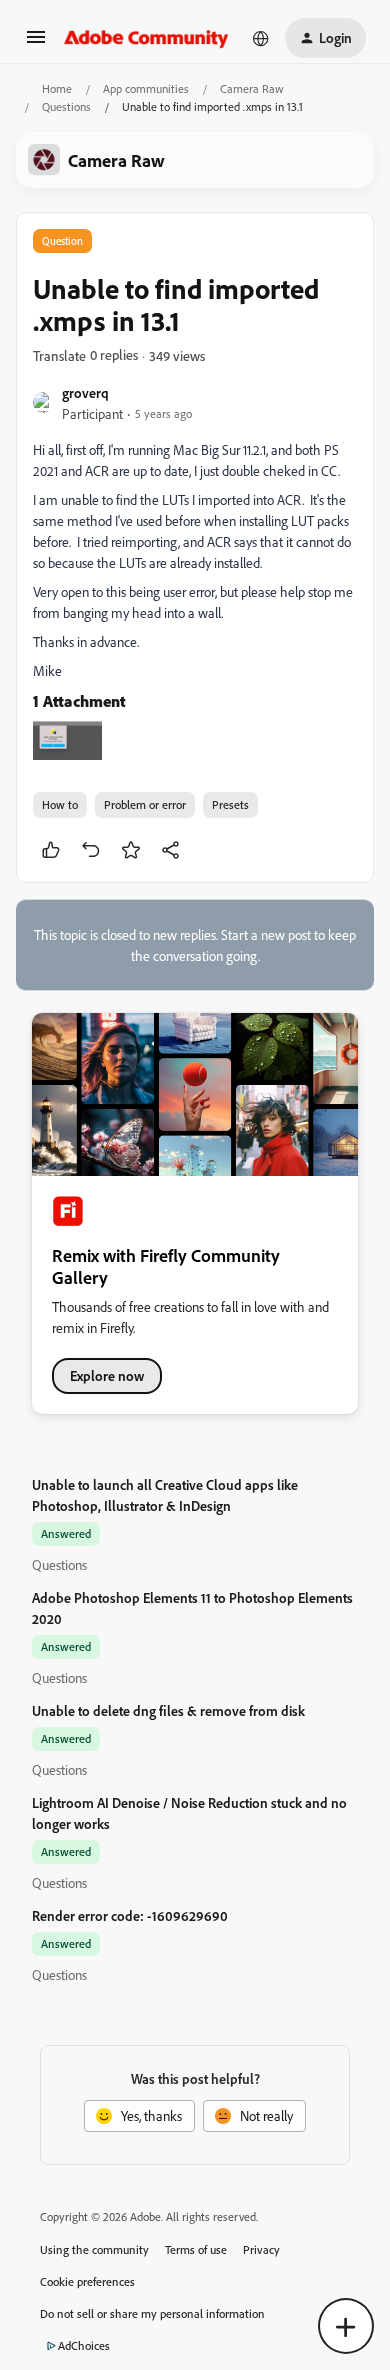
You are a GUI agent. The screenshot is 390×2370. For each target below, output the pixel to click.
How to (60, 804)
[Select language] (261, 38)
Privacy (261, 2249)
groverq (85, 392)
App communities (146, 88)
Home (57, 88)
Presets (230, 804)
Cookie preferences (87, 2281)
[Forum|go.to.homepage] (146, 38)
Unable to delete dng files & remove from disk (168, 1710)
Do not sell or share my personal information (152, 2313)
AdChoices (84, 2345)
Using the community (94, 2249)
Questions (66, 106)
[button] (36, 43)
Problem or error (145, 804)
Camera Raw (252, 88)
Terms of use (196, 2249)
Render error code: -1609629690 (130, 1915)
